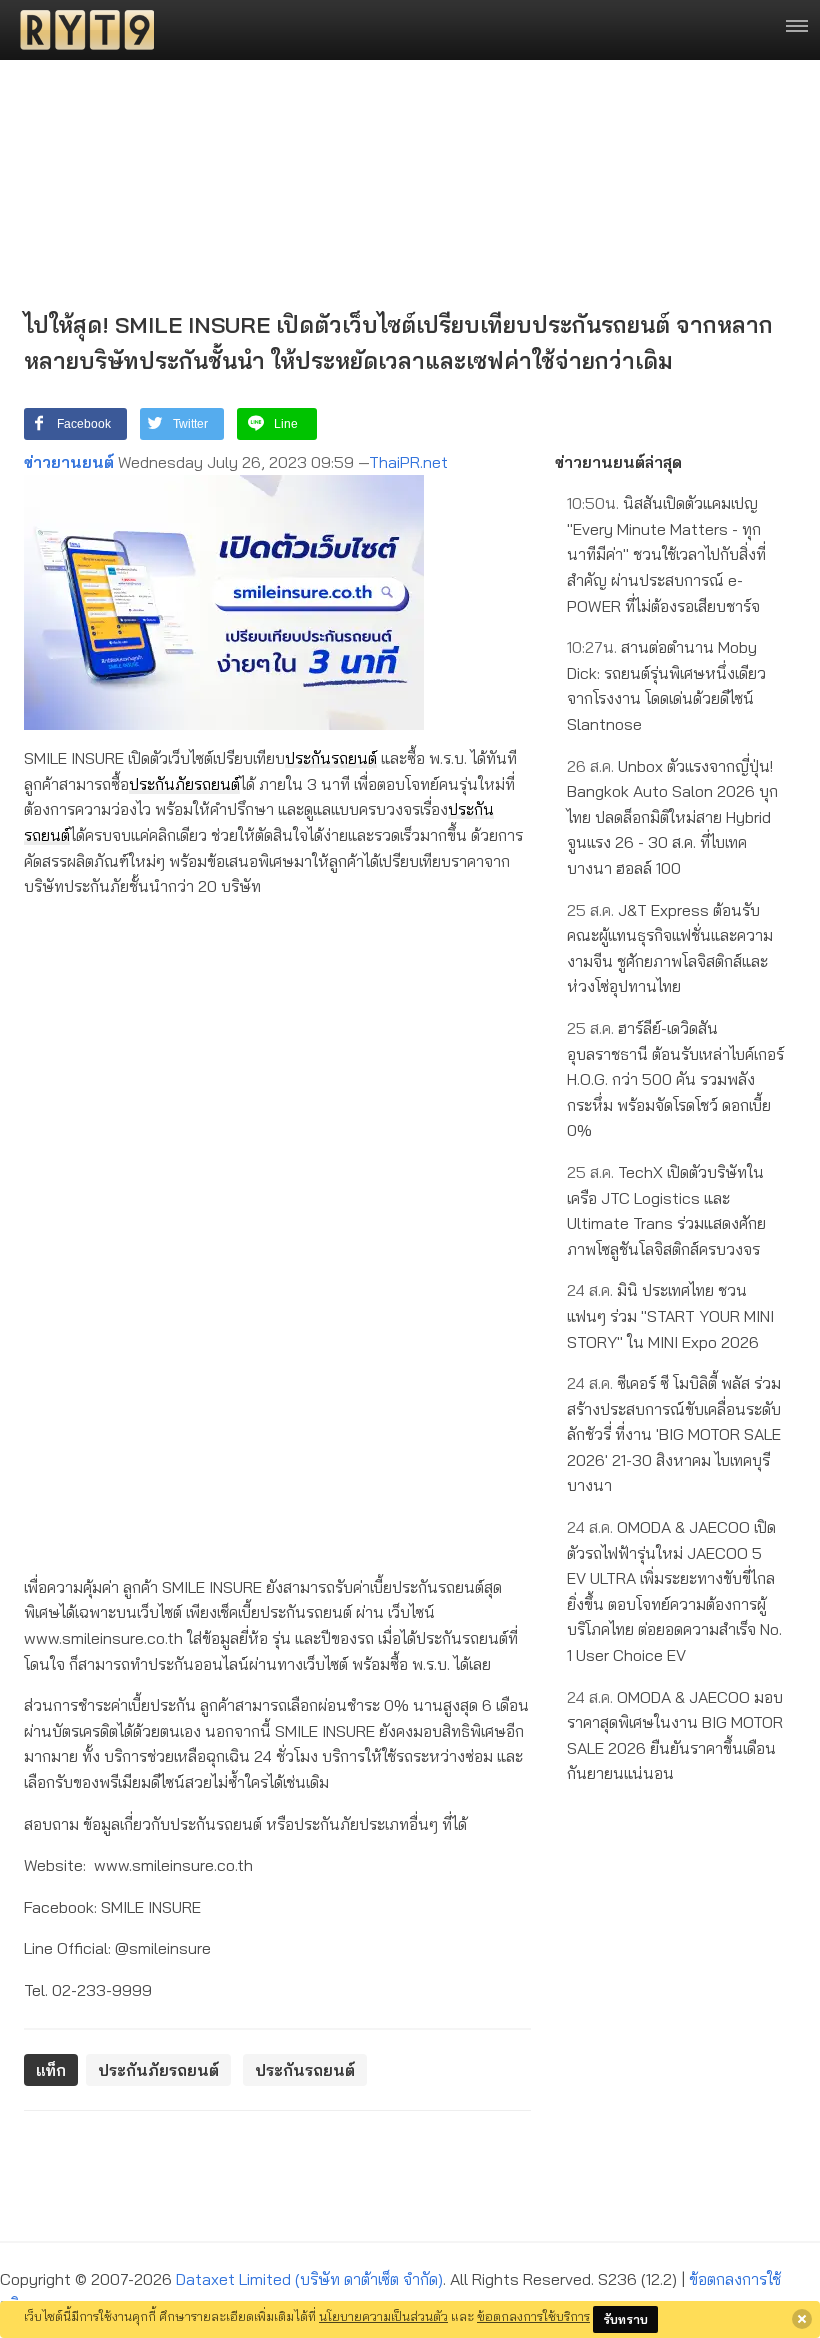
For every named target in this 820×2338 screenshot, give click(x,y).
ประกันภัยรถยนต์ (184, 784)
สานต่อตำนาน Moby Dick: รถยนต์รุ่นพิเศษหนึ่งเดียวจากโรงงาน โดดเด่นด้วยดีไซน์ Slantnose (666, 685)
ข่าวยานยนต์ (69, 462)
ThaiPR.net (408, 462)
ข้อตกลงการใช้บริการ (533, 2316)
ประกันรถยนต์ (331, 758)
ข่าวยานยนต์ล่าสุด (618, 462)
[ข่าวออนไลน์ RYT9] (81, 30)
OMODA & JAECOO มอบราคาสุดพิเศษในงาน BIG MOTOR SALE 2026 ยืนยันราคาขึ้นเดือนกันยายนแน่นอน (675, 1735)
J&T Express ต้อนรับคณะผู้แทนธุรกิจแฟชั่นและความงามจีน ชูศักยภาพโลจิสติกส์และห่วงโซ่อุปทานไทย (670, 948)
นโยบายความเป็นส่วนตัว (383, 2316)
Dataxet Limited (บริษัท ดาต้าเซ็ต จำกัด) (309, 2279)
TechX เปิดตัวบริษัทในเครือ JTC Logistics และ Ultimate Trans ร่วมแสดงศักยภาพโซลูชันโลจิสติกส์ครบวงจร (666, 1210)
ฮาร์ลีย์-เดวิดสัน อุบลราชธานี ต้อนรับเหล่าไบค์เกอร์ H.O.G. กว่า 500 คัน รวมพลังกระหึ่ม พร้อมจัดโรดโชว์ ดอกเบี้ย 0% (675, 1079)
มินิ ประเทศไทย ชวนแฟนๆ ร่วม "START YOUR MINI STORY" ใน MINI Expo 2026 (670, 1315)
